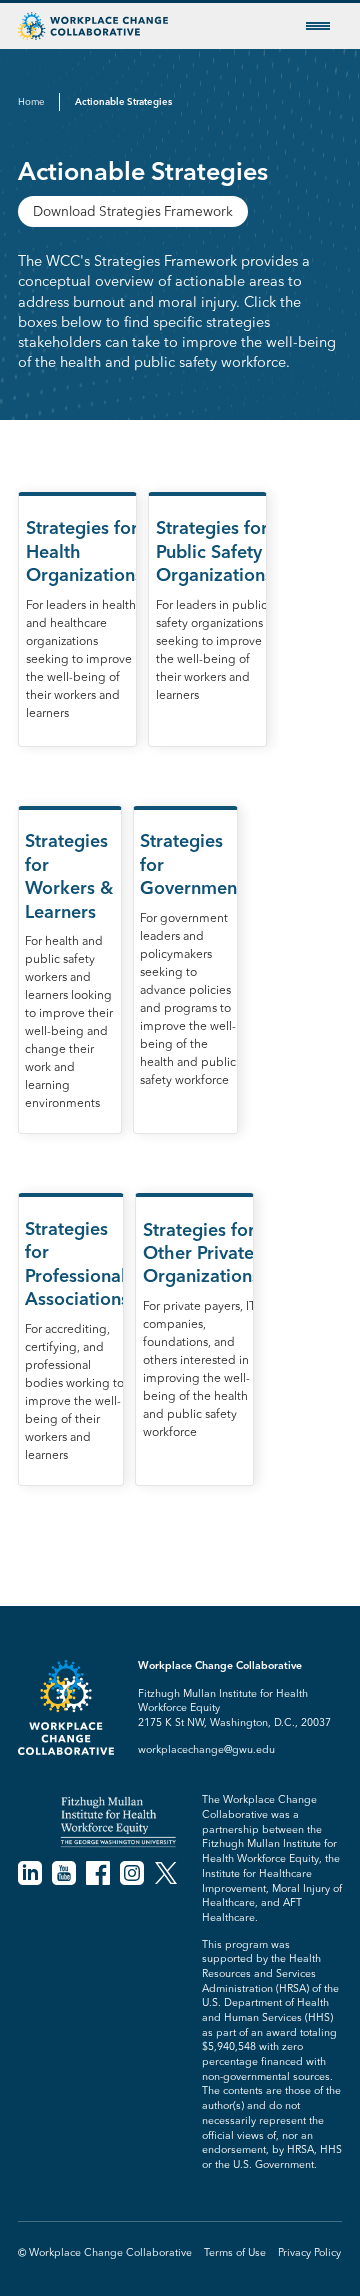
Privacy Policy (309, 2252)
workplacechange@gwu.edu (206, 1749)
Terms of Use (235, 2252)
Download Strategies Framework (133, 211)
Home (31, 101)
